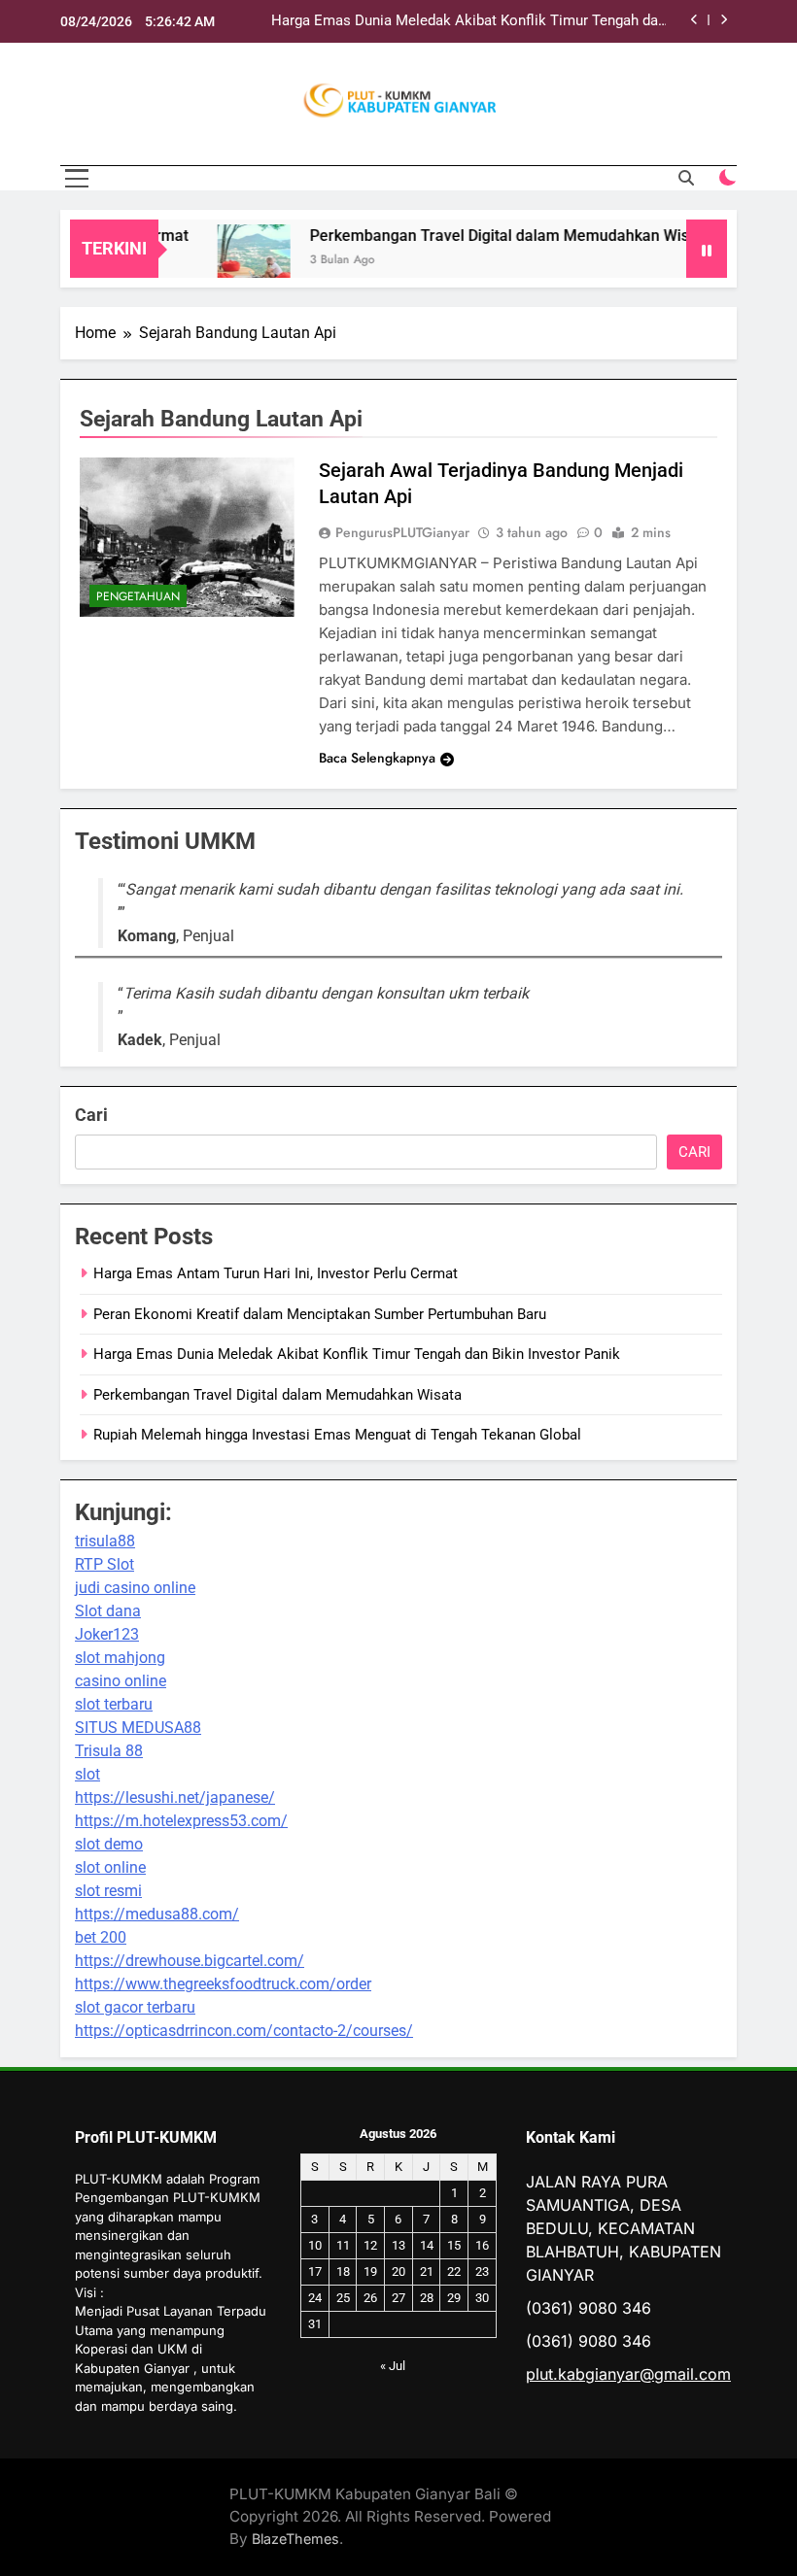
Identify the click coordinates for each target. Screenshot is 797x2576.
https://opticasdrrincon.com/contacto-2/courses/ (244, 2031)
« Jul (393, 2366)
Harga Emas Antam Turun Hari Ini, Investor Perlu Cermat (276, 1273)
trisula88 (105, 1541)
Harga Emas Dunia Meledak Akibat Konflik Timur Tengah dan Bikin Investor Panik (468, 21)
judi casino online (135, 1588)
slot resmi (108, 1891)
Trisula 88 (109, 1751)
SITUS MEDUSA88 (138, 1728)
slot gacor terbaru (135, 2007)
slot (87, 1774)
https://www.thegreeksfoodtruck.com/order (223, 1984)
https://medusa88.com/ (157, 1914)
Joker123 (107, 1634)
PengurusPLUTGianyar (402, 532)
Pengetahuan (138, 596)
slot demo (109, 1844)
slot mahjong (120, 1658)
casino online (121, 1681)
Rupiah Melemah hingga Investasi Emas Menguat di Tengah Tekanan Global (337, 1435)
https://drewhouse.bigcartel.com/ (190, 1961)
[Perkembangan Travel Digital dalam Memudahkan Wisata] (234, 261)
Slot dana (108, 1611)
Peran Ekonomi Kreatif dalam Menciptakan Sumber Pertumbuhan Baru (320, 1314)
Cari (91, 1115)
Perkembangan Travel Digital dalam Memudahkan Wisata (490, 236)
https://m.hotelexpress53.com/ (181, 1821)
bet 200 (101, 1937)
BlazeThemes (295, 2539)
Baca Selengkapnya (377, 758)
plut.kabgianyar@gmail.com (628, 2374)
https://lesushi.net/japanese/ (175, 1797)
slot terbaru (114, 1704)
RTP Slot (104, 1564)
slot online (110, 1867)
